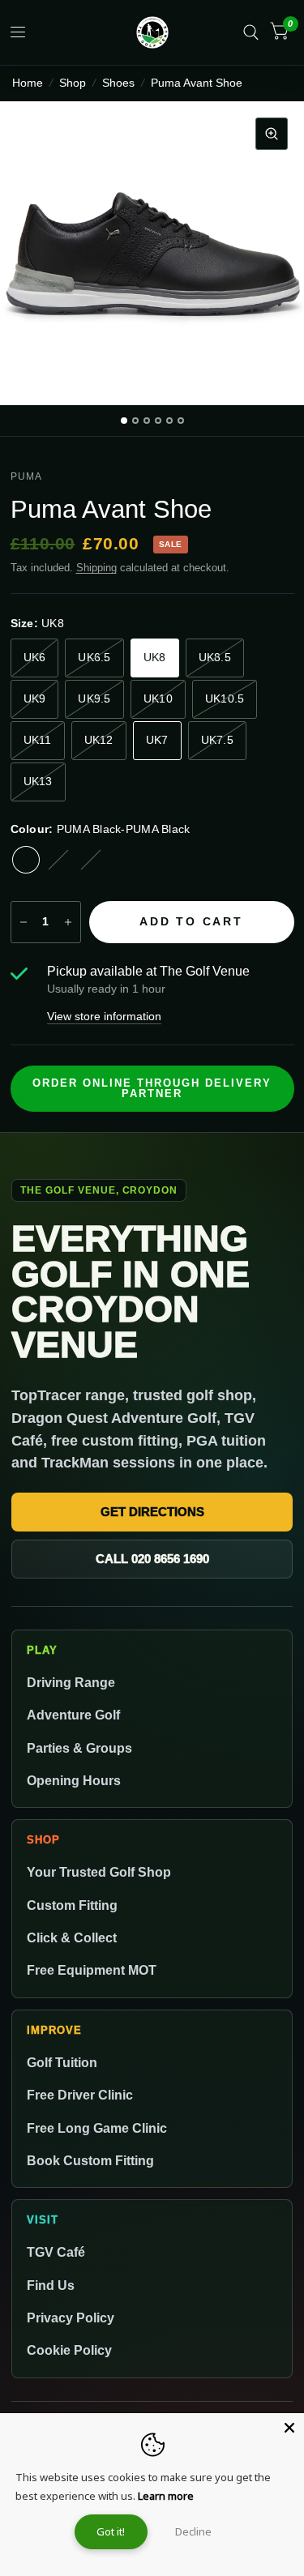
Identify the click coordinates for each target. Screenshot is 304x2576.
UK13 (38, 782)
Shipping (96, 568)
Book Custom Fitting (90, 2160)
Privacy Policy (71, 2318)
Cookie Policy (69, 2350)
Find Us (51, 2285)
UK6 (35, 658)
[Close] (289, 2428)
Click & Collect (72, 1937)
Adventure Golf (73, 1715)
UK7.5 (217, 740)
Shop (73, 83)
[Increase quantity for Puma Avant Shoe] (68, 922)
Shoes (118, 83)
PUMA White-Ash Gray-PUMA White (58, 860)
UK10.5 (225, 699)
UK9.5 (94, 699)
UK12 (99, 740)
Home (28, 83)
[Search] (251, 32)
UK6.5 (94, 658)
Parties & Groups (79, 1748)
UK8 (155, 658)
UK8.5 (215, 658)
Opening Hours (74, 1780)
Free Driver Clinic (80, 2095)
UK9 (35, 699)
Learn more (166, 2496)
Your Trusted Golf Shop (99, 1872)
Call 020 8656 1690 (152, 1559)
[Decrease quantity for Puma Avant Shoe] (24, 922)
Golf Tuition (62, 2062)
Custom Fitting (72, 1905)
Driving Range (71, 1682)
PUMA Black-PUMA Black (26, 860)
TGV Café (56, 2252)
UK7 (157, 740)
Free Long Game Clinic (97, 2128)
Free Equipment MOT (92, 1970)
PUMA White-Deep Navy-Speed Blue (91, 860)
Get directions (152, 1512)
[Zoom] (272, 134)
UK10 (158, 699)
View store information (104, 1017)
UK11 (38, 740)
